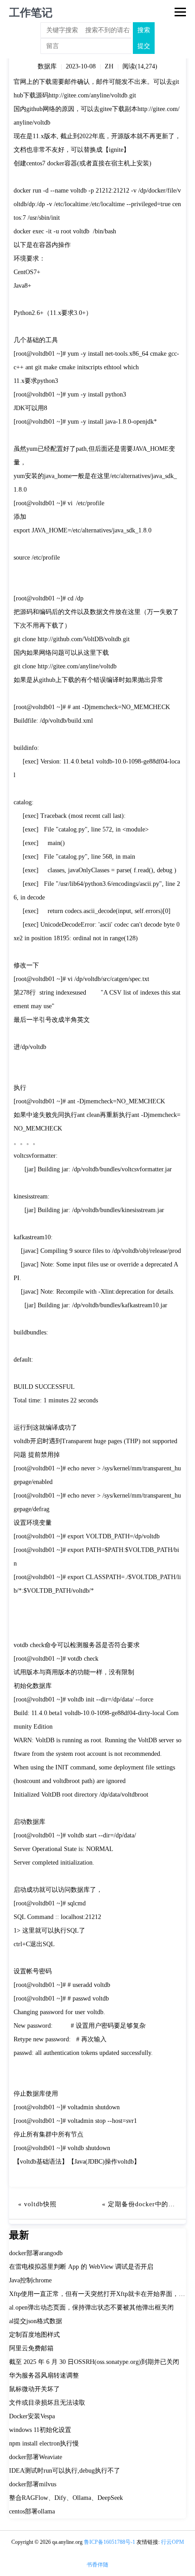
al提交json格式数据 (36, 2321)
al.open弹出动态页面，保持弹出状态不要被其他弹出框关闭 (91, 2308)
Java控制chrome (30, 2280)
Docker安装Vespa (32, 2416)
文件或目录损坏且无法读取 (47, 2403)
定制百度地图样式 (34, 2335)
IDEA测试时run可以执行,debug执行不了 (65, 2471)
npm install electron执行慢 (44, 2443)
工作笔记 (31, 13)
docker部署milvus (33, 2484)
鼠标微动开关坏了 (34, 2389)
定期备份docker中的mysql (147, 2204)
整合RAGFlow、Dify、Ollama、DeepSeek (66, 2498)
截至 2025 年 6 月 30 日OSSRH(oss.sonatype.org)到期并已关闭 (94, 2362)
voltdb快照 (40, 2204)
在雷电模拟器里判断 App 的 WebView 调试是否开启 (81, 2267)
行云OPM (173, 2542)
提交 (144, 46)
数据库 (47, 66)
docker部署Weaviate (36, 2457)
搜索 (144, 30)
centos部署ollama (32, 2511)
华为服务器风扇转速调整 (44, 2375)
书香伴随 (97, 2565)
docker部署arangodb (36, 2253)
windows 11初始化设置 (40, 2430)
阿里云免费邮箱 (31, 2348)
